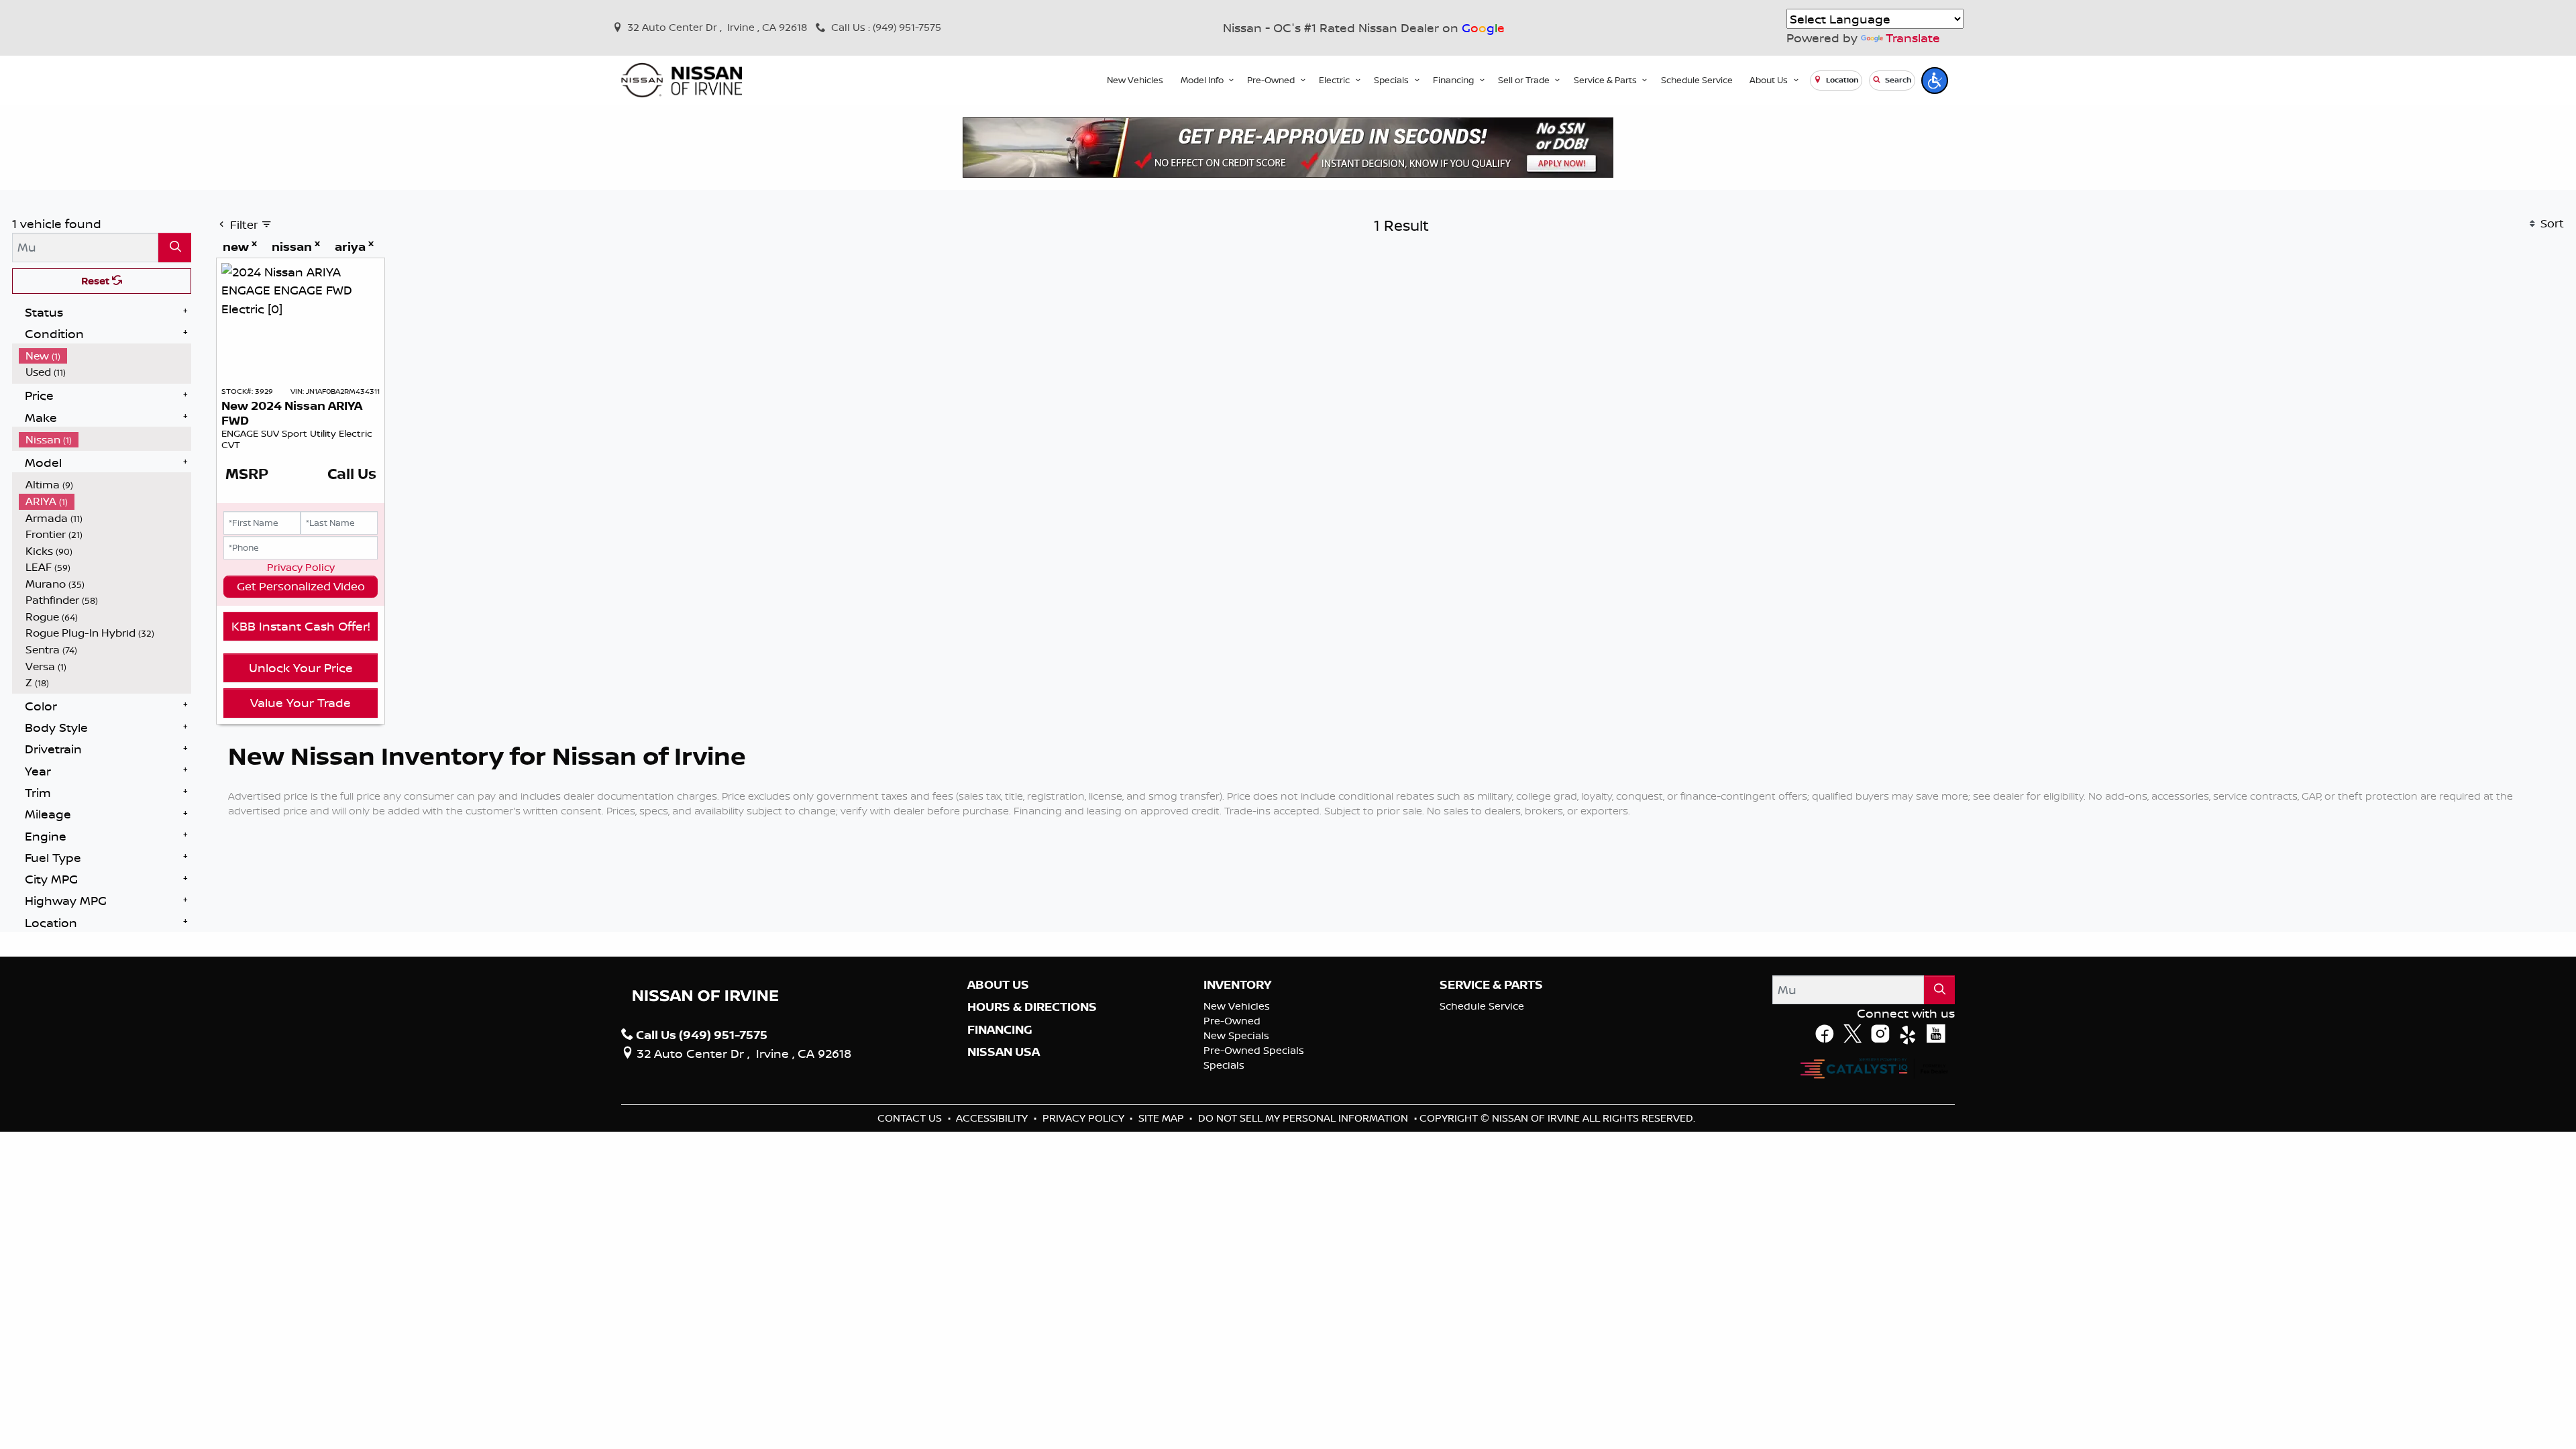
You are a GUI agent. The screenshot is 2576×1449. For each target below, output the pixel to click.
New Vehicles (1237, 1006)
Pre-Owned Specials (1254, 1050)
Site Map (1163, 1118)
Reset (97, 281)
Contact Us (911, 1118)
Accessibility (993, 1118)
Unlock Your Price (301, 667)
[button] (1135, 80)
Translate (1913, 38)
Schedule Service (1482, 1006)
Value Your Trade (301, 702)
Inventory (1237, 985)
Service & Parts (1491, 985)
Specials (1224, 1065)
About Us (998, 985)
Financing (1000, 1030)
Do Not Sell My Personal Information (1304, 1118)
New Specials (1236, 1035)
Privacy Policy (301, 567)
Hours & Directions (1032, 1007)
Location (1841, 80)
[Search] (175, 247)
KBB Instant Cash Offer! (301, 626)
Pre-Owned (1232, 1021)
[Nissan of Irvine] (682, 80)
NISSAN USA (1004, 1052)
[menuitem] (105, 356)
